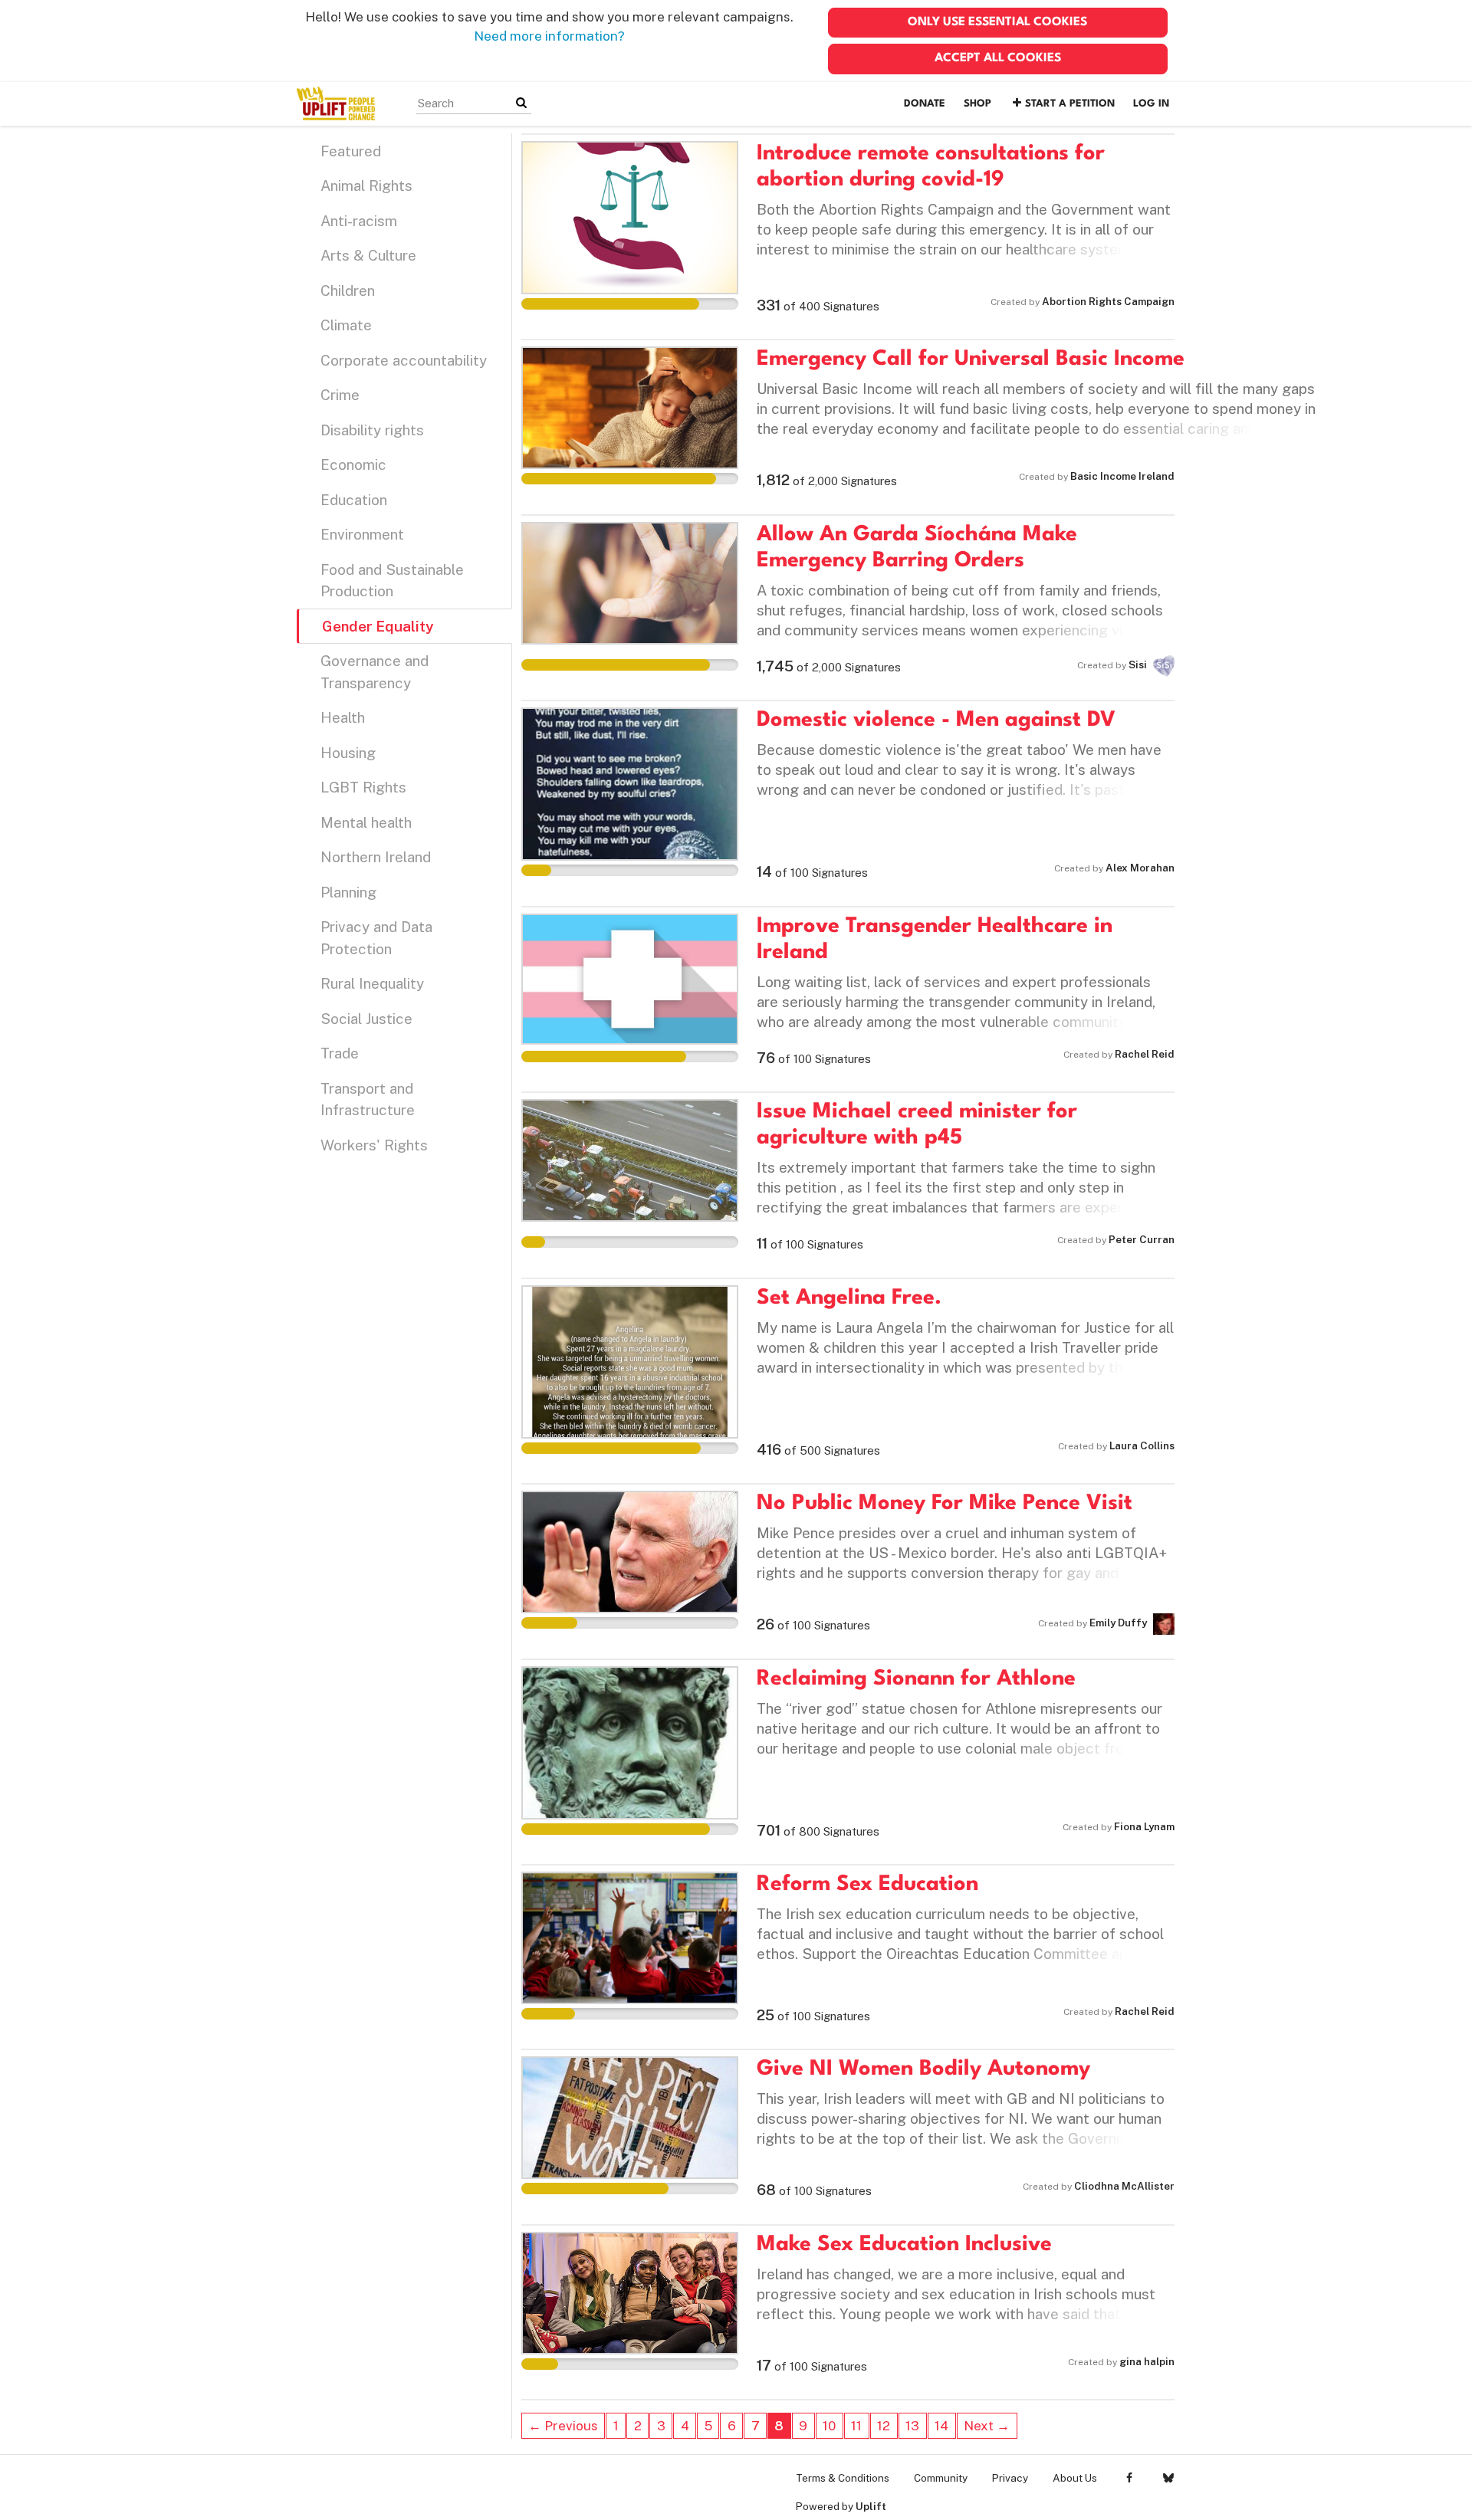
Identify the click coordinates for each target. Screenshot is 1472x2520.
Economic (353, 464)
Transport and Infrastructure (368, 1099)
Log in (1151, 104)
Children (348, 290)
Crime (340, 395)
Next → (987, 2426)
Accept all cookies (998, 58)
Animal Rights (366, 185)
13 (912, 2426)
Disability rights (372, 430)
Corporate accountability (404, 360)
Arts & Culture (368, 255)
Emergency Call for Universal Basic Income (971, 359)
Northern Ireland (376, 857)
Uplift (871, 2506)
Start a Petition (1070, 104)
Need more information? (549, 36)
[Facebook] (1129, 2478)
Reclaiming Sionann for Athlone (916, 1679)
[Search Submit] (521, 103)
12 (884, 2426)
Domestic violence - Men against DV (936, 720)
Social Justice (366, 1019)
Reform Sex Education (867, 1885)
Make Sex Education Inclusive (904, 2245)
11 (856, 2426)
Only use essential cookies (997, 22)
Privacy (1010, 2478)
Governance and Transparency (375, 672)
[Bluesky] (1168, 2478)
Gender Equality (378, 626)
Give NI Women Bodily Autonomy (923, 2069)
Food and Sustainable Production (392, 581)
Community (941, 2478)
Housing (348, 753)
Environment (362, 534)
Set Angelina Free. (849, 1298)
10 (829, 2426)
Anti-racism (359, 221)
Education (354, 500)
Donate (925, 104)
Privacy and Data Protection (376, 938)
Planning (348, 892)
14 (941, 2426)
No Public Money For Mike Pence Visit (945, 1504)
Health (343, 717)
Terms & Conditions (843, 2478)
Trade (340, 1053)
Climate (346, 325)
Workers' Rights (374, 1145)
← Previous (563, 2426)
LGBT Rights (363, 787)
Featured (351, 151)
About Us (1075, 2478)
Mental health (366, 822)
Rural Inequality (372, 983)
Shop (978, 104)
